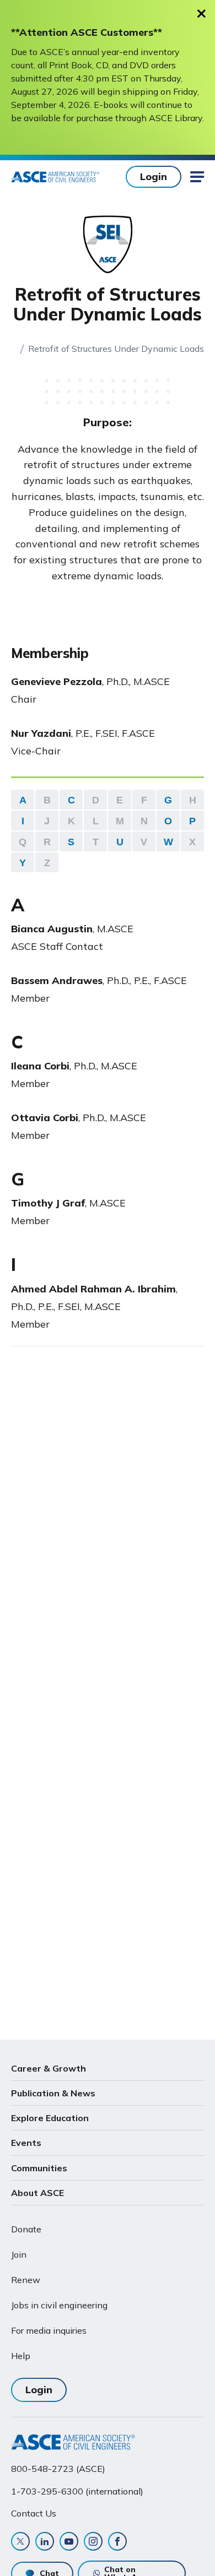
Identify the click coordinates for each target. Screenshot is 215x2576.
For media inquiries (49, 2330)
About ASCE (37, 2193)
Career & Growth (49, 2068)
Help (21, 2356)
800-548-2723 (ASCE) (58, 2469)
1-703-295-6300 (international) (77, 2491)
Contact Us (34, 2513)
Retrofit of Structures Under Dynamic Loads (116, 349)
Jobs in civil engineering (59, 2305)
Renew (26, 2280)
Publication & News (53, 2093)
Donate (26, 2229)
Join (19, 2254)
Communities (39, 2168)
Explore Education (50, 2118)
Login (154, 176)
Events (26, 2143)
